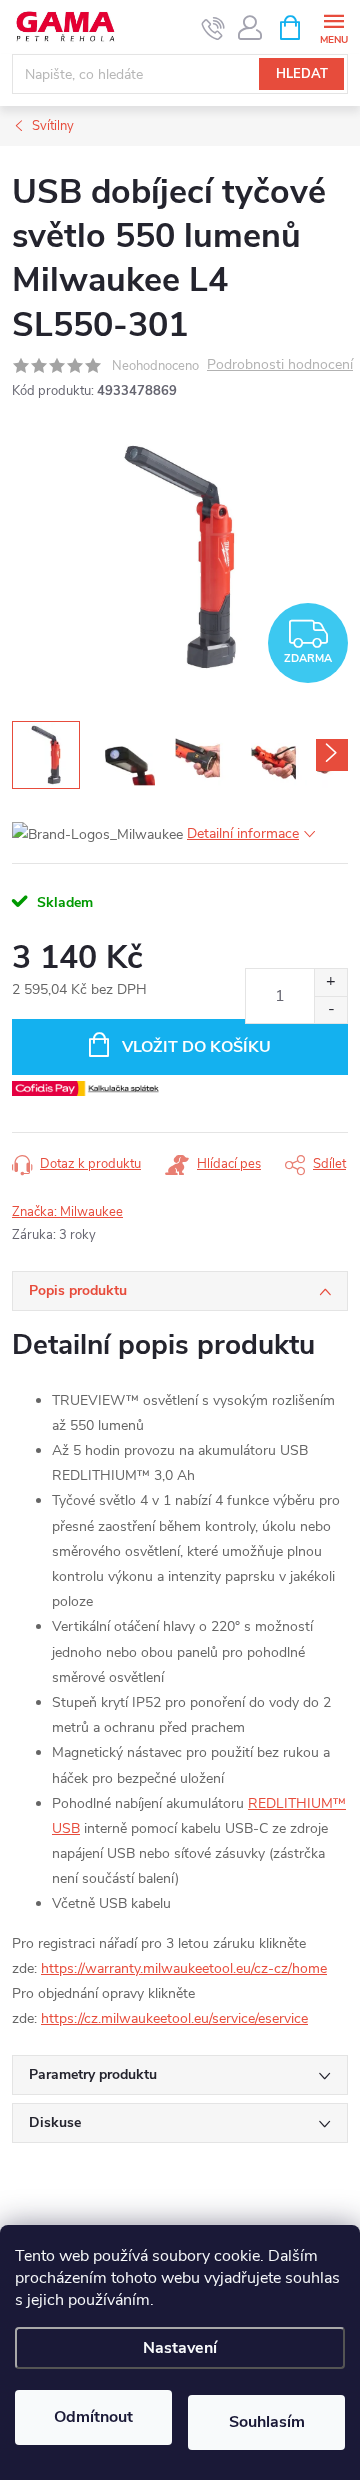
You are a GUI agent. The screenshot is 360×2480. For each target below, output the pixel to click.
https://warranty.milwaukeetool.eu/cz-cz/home (184, 1968)
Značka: (67, 1212)
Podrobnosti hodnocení (280, 365)
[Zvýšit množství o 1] (330, 982)
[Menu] (333, 26)
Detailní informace (243, 833)
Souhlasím (267, 2422)
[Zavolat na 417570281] (213, 28)
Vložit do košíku (196, 1047)
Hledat (302, 74)
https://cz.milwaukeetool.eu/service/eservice (174, 2018)
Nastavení (180, 2348)
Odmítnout (93, 2417)
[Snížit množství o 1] (330, 1009)
